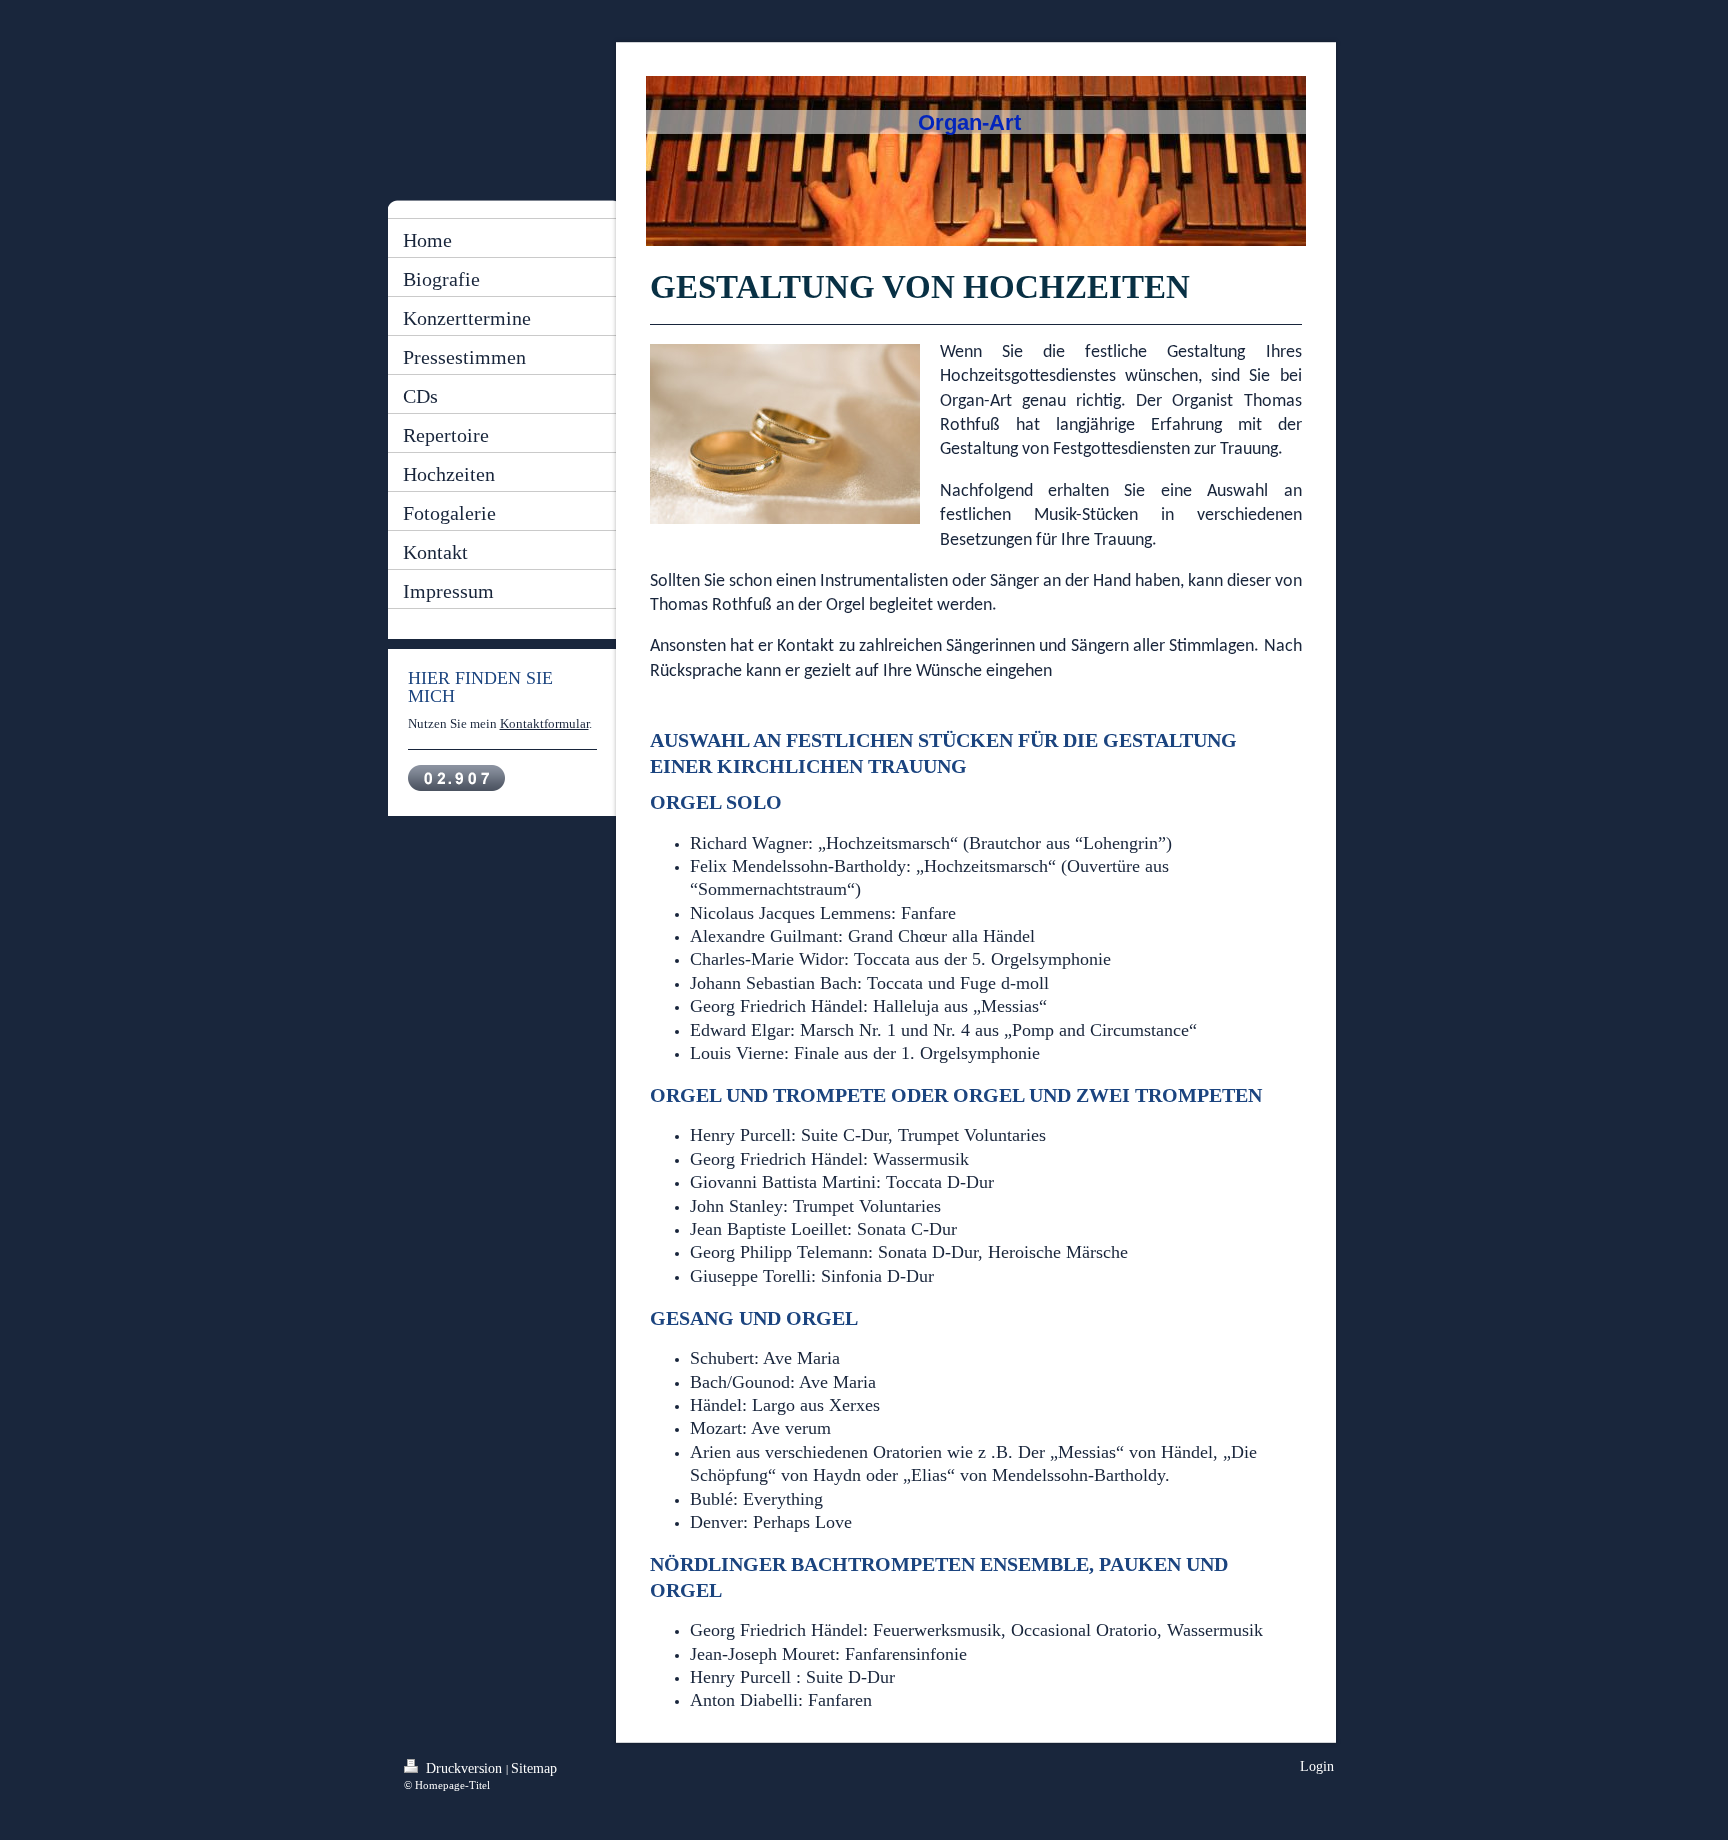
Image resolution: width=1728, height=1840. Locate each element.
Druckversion (464, 1768)
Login (1317, 1766)
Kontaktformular (544, 723)
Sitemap (534, 1768)
